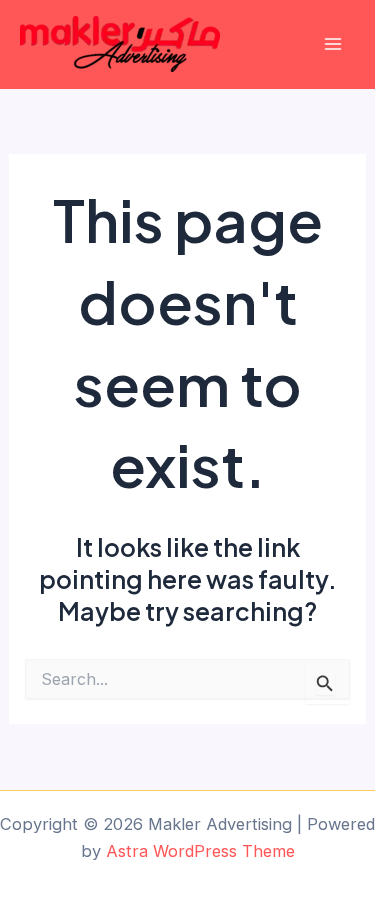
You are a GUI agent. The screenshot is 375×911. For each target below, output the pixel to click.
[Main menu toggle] (332, 44)
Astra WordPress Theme (200, 851)
